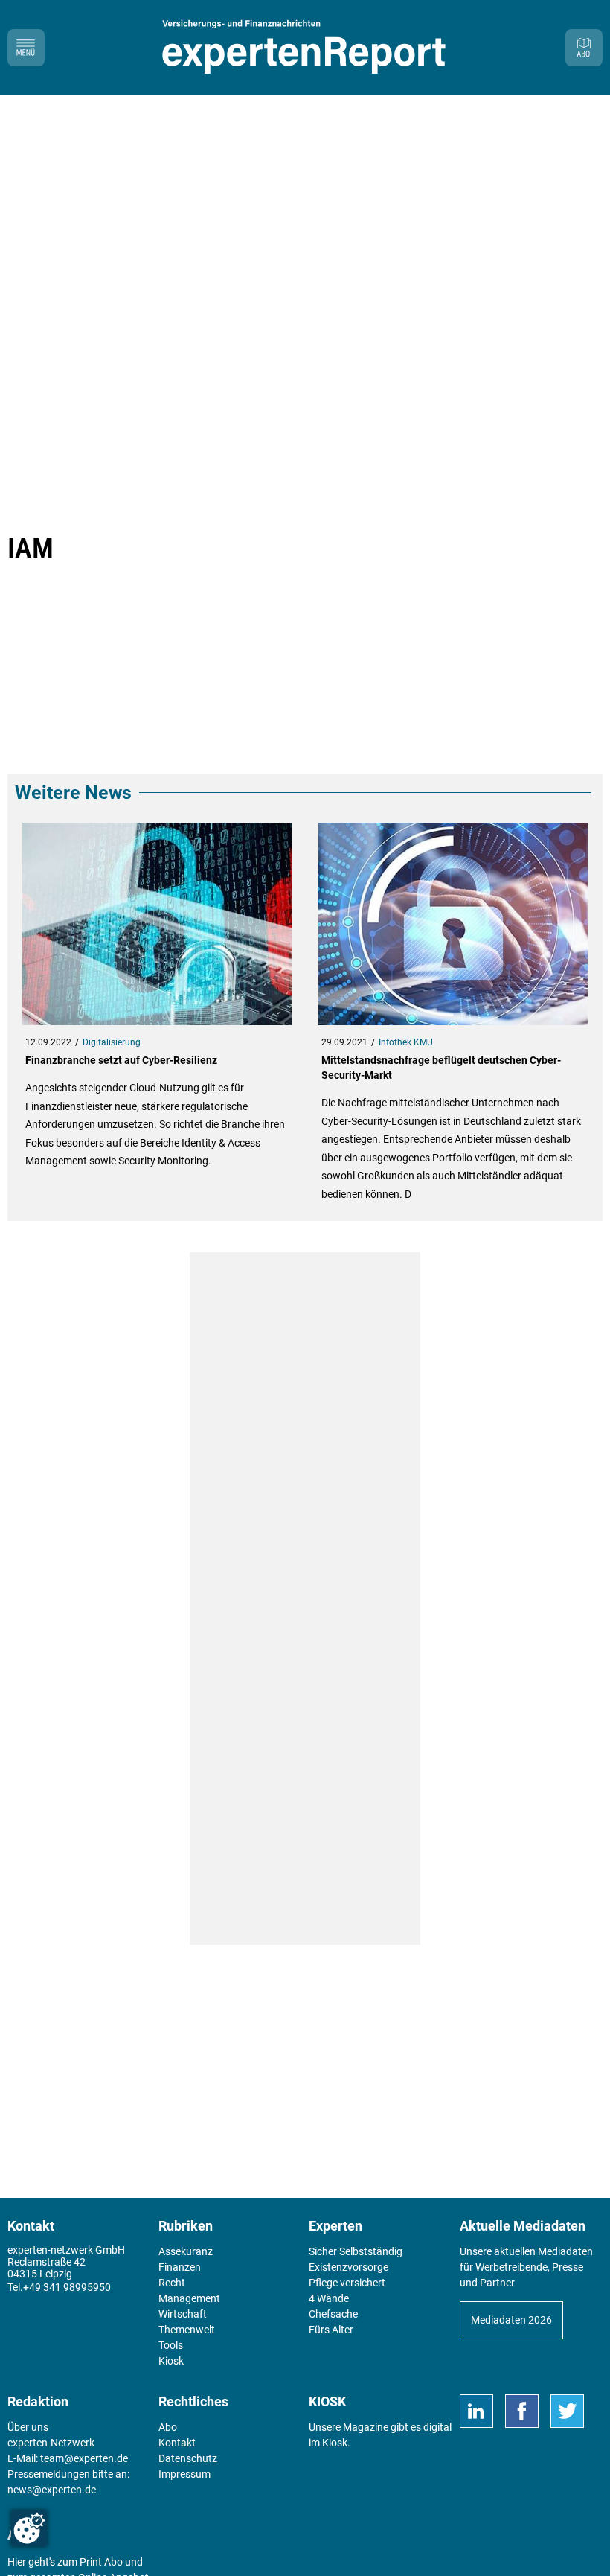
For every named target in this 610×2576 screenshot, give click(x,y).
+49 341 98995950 (67, 2287)
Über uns (28, 2427)
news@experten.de (52, 2490)
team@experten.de (84, 2458)
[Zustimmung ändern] (29, 2528)
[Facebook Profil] (522, 2411)
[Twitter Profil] (567, 2411)
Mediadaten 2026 (511, 2320)
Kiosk (335, 2443)
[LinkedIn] (476, 2411)
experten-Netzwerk (51, 2443)
